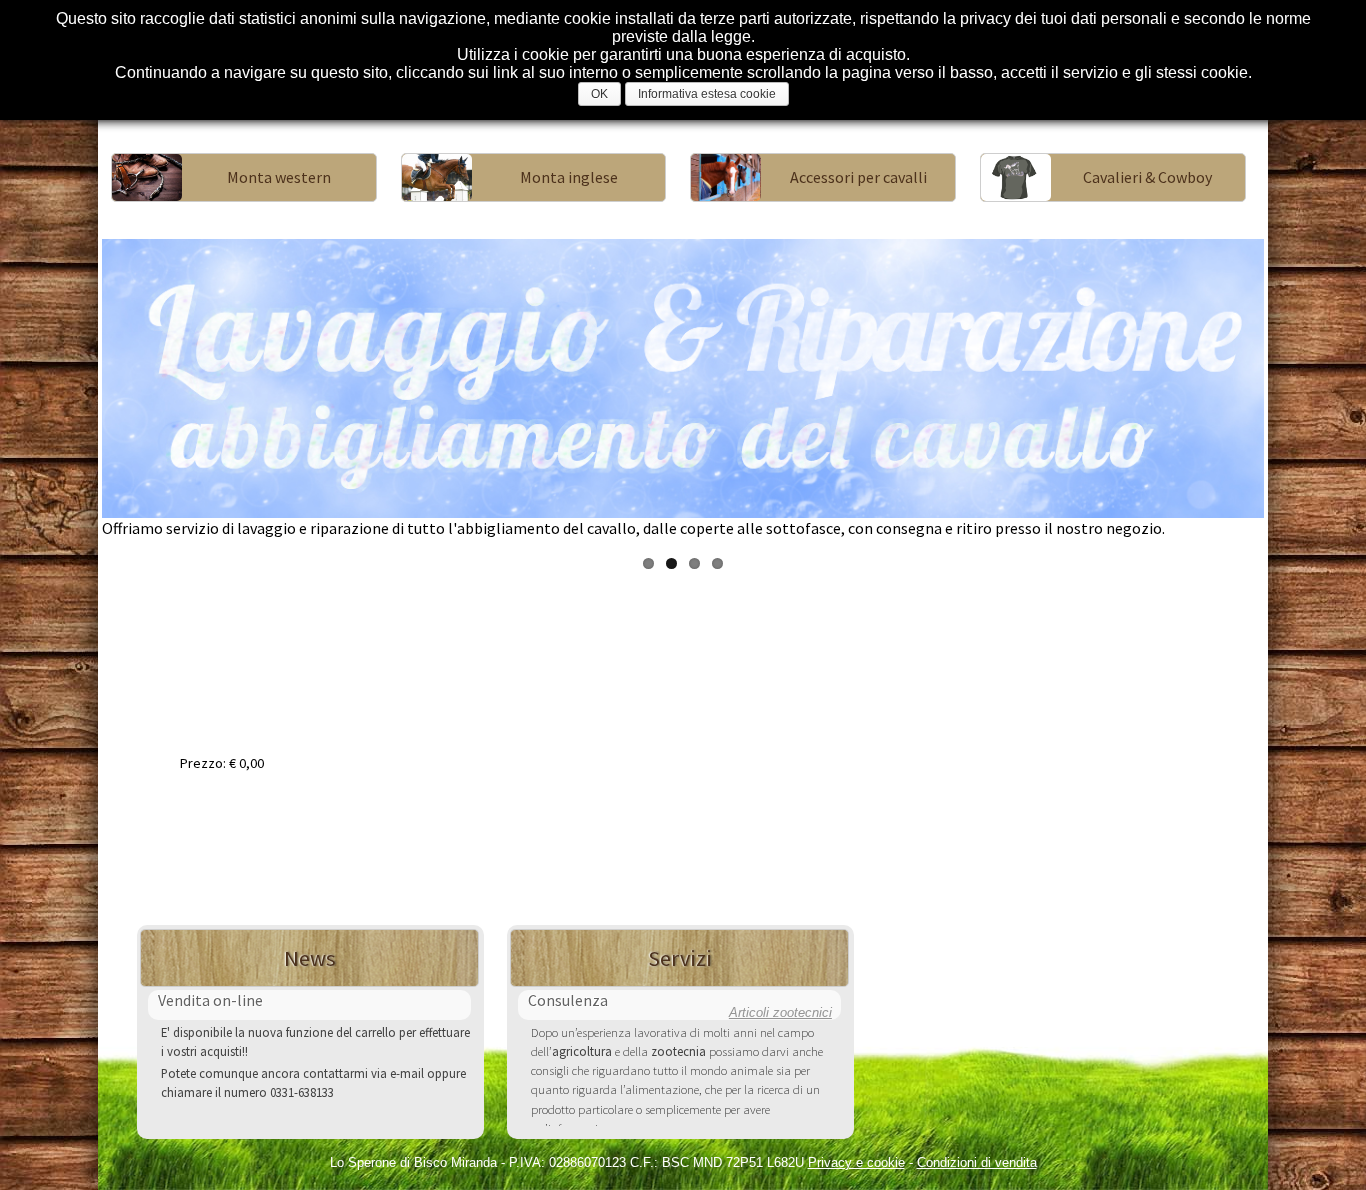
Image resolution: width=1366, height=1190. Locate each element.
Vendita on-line (210, 1000)
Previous (72, 389)
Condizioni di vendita (977, 1162)
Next (1294, 389)
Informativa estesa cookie (707, 94)
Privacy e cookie (856, 1162)
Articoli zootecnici (780, 1012)
